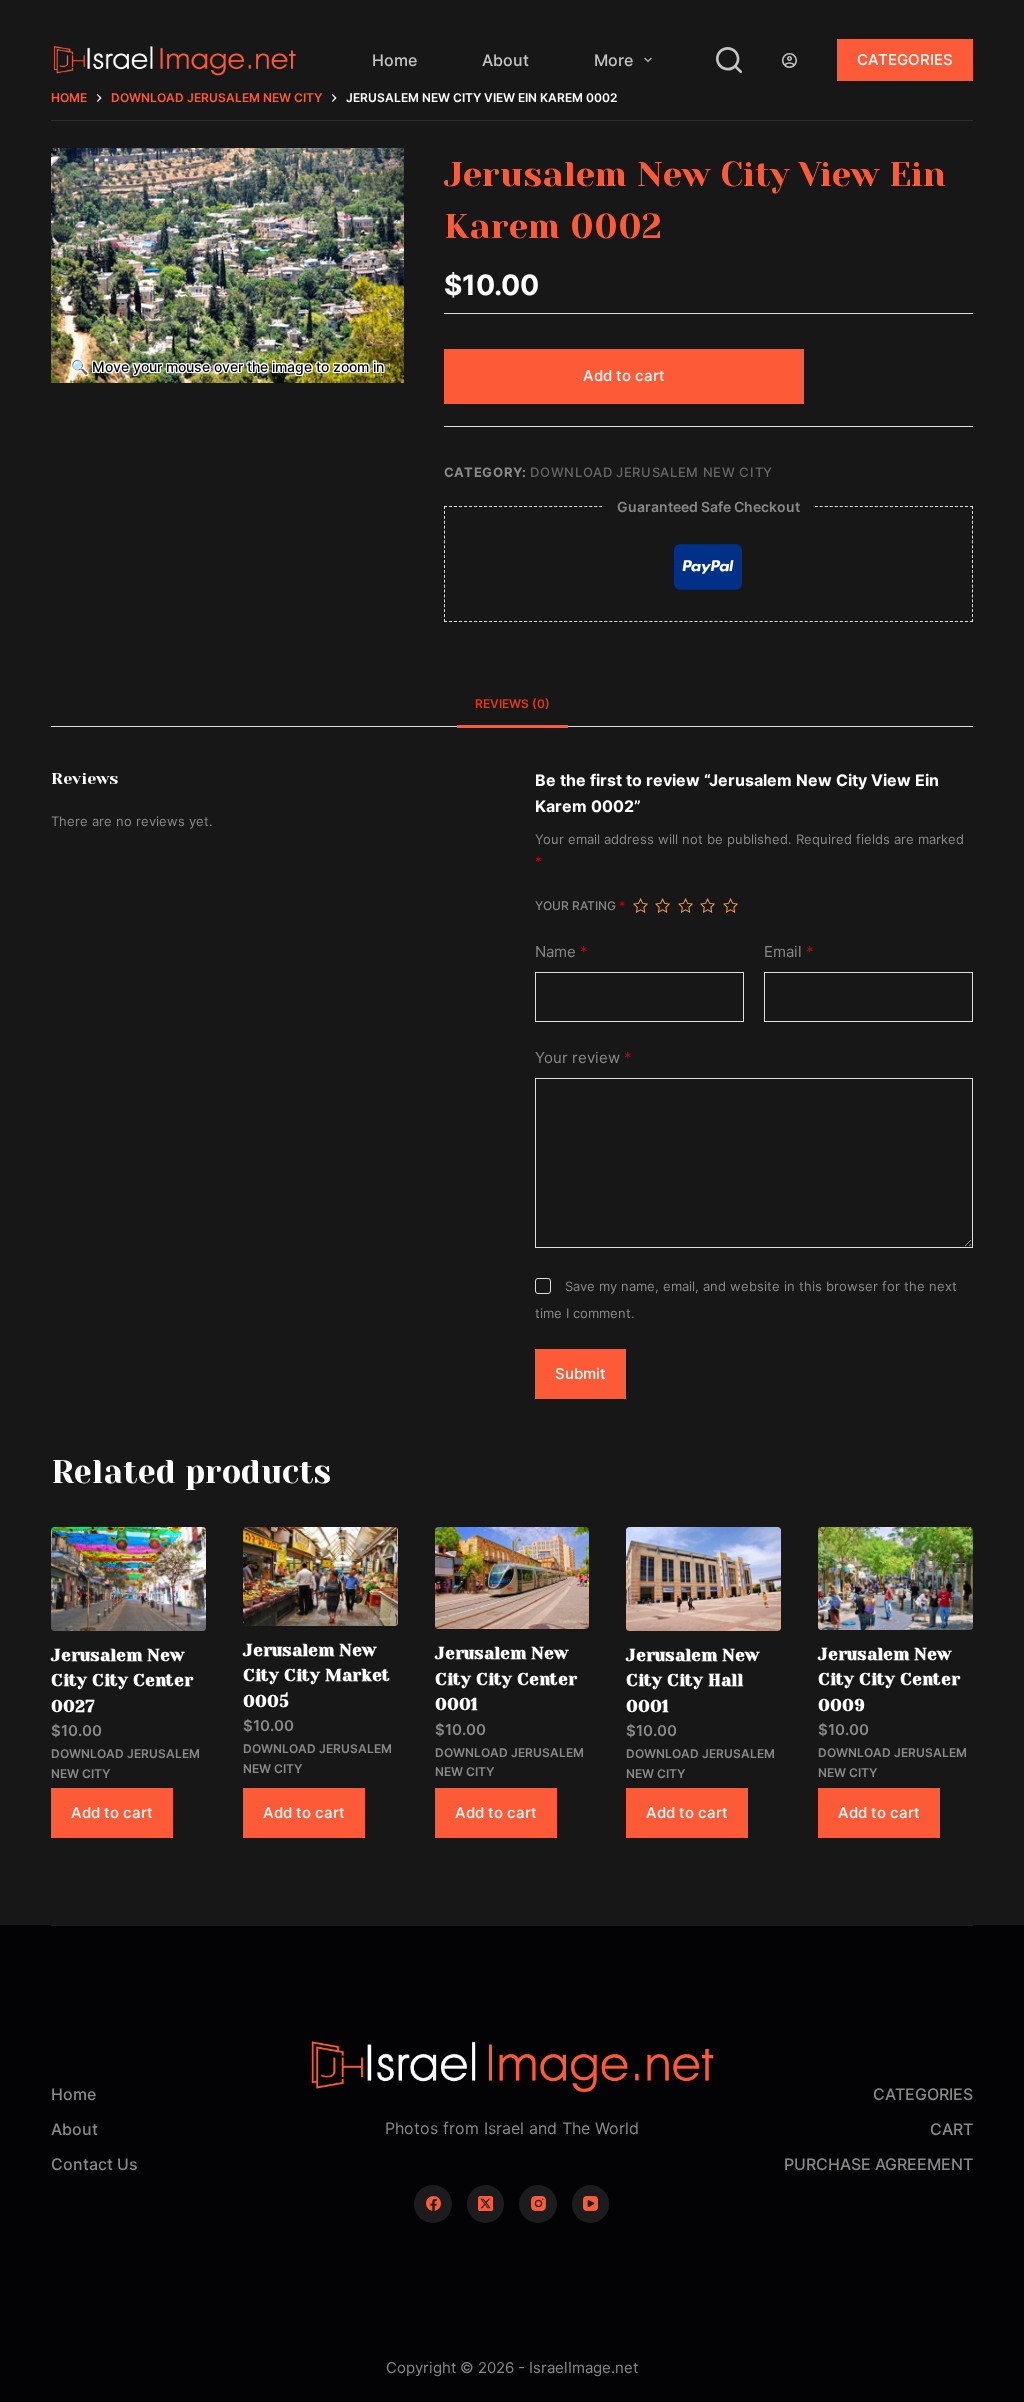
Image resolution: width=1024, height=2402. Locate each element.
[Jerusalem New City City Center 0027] (128, 1578)
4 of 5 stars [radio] (707, 906)
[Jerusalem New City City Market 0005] (320, 1576)
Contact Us (94, 2164)
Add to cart (624, 375)
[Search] (729, 60)
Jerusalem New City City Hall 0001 (692, 1680)
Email (789, 951)
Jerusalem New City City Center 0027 (122, 1680)
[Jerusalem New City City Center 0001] (512, 1578)
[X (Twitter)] (486, 2204)
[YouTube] (591, 2204)
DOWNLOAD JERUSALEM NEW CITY (651, 472)
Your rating (580, 905)
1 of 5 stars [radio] (640, 906)
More (613, 60)
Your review (583, 1057)
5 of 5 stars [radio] (730, 906)
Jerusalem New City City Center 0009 (889, 1679)
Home (394, 60)
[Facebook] (433, 2204)
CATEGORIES (905, 59)
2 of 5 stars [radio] (662, 906)
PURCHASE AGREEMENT (878, 2164)
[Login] (789, 60)
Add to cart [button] (112, 1812)
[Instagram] (538, 2204)
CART (951, 2129)
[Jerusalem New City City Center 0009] (895, 1578)
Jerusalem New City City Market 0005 (316, 1675)
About (505, 60)
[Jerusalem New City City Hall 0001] (703, 1578)
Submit (580, 1373)
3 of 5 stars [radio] (685, 906)
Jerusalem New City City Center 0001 (506, 1678)
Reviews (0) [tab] (512, 703)
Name (561, 951)
